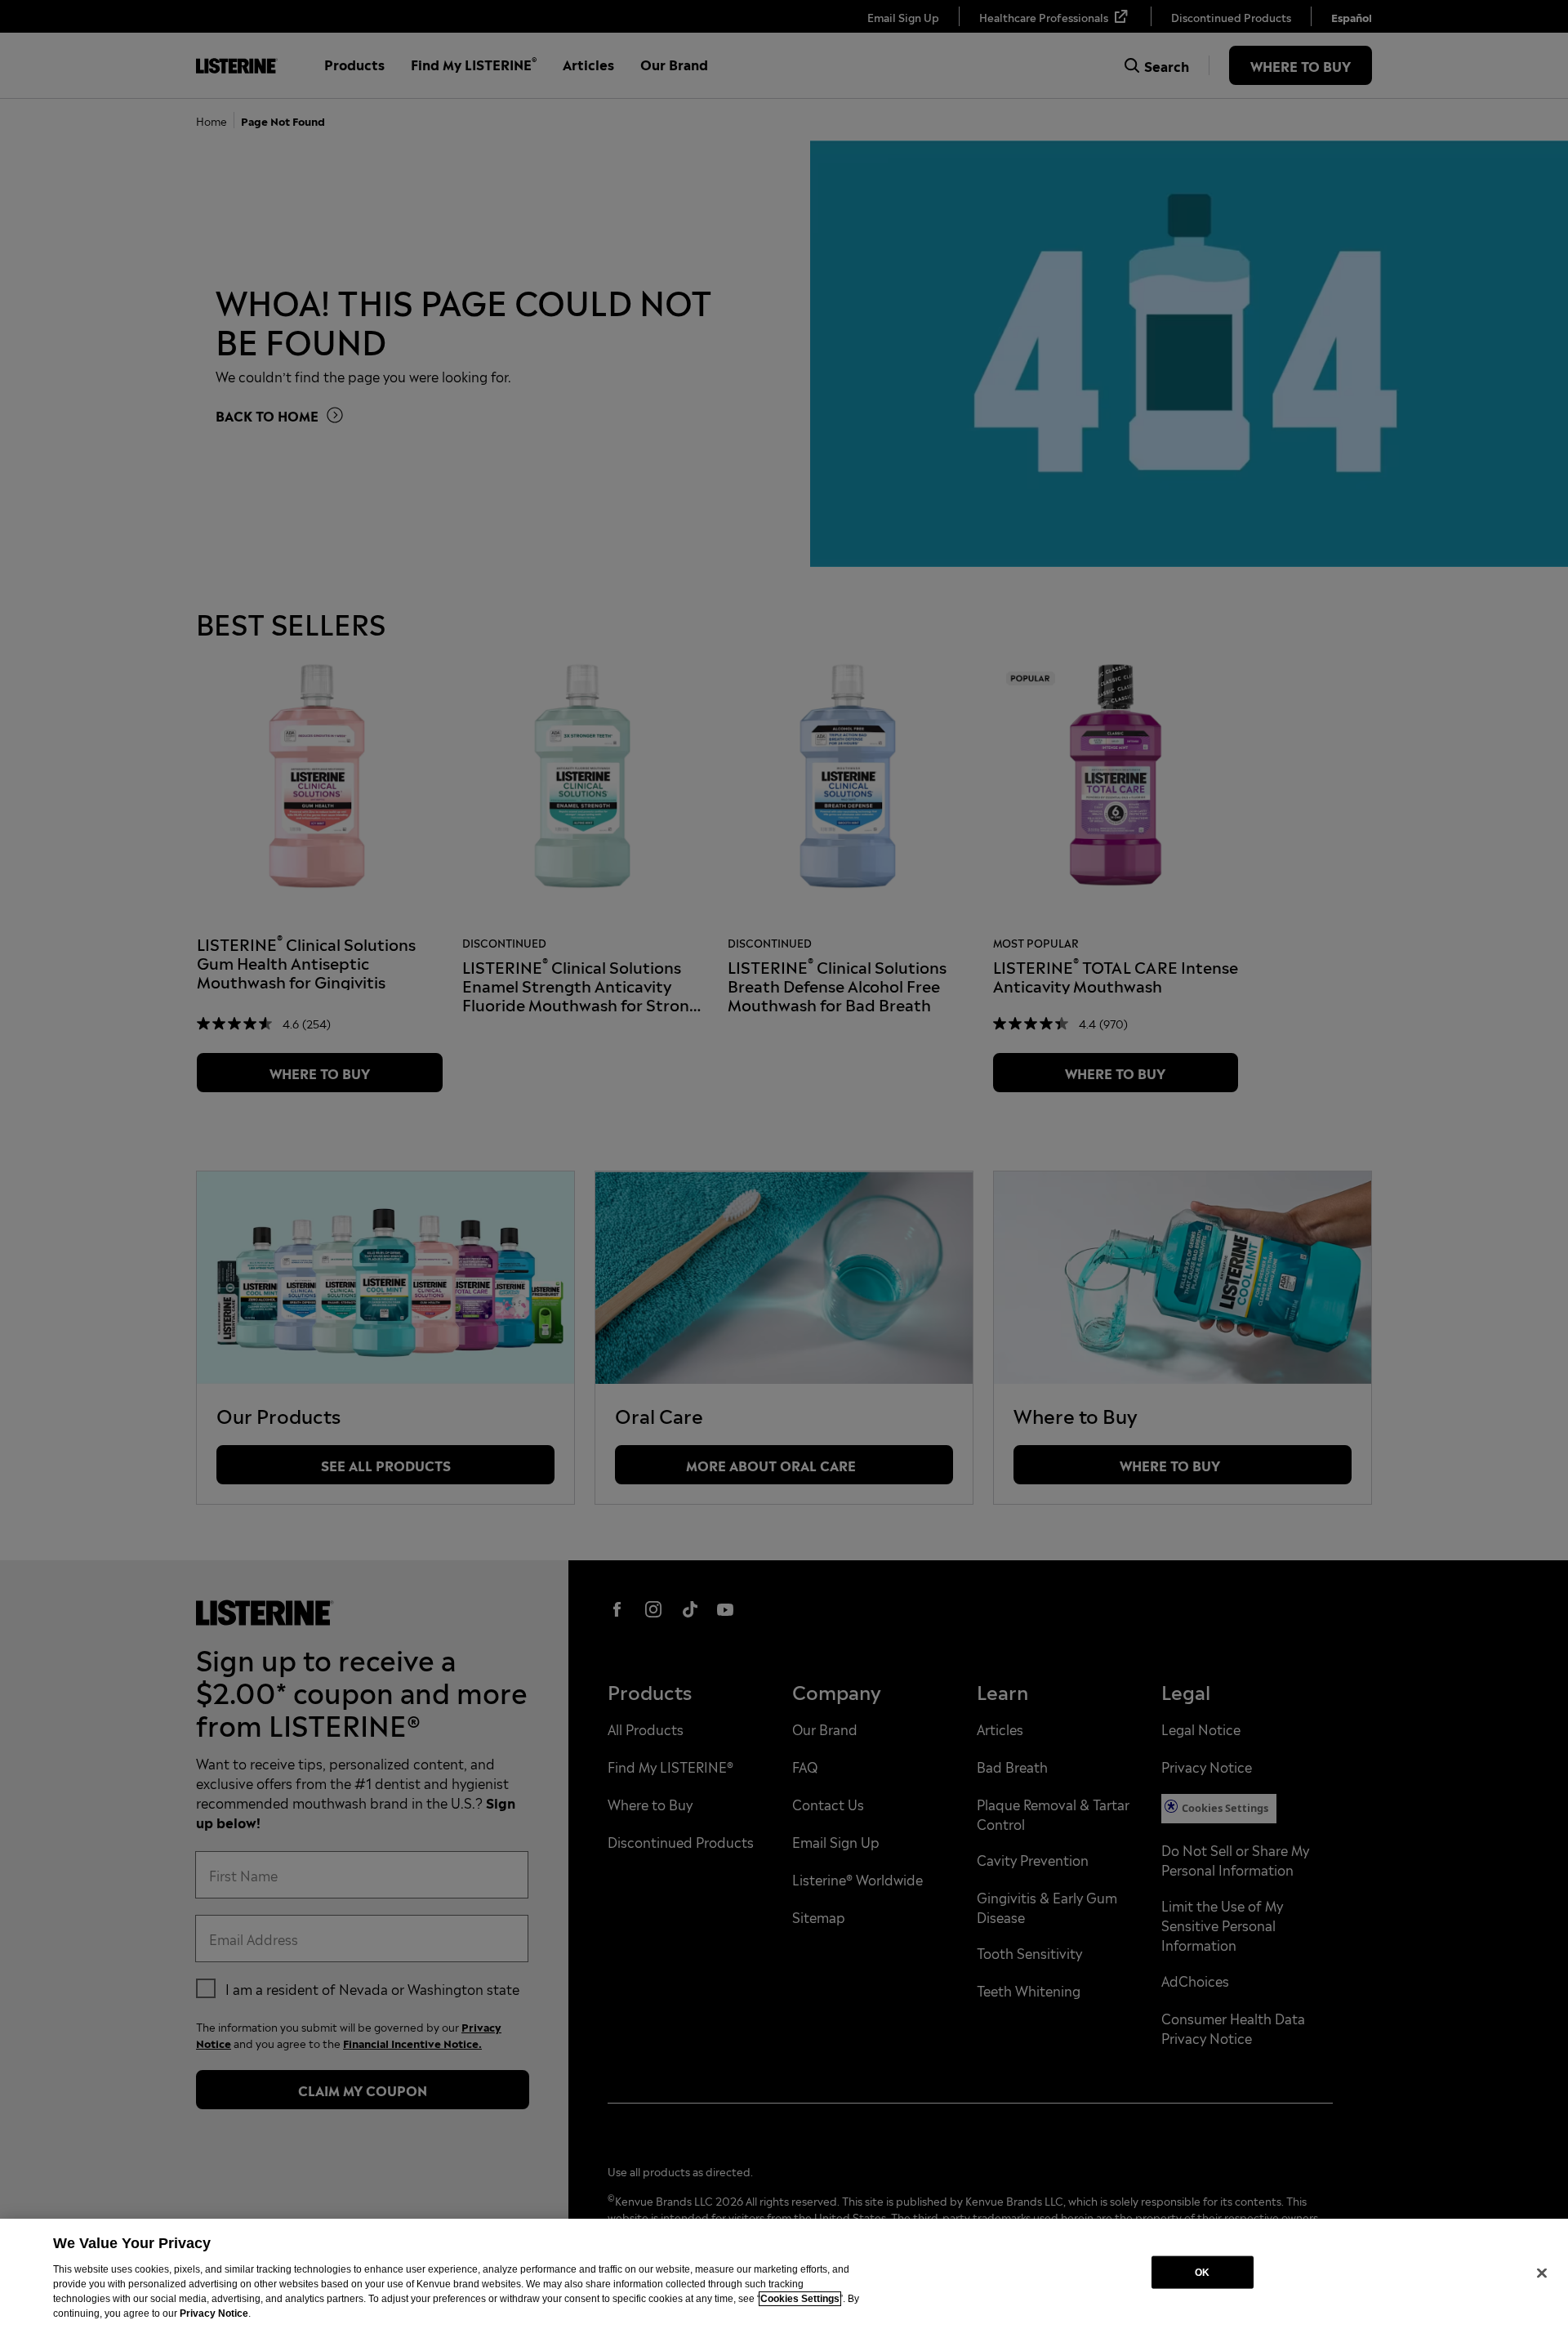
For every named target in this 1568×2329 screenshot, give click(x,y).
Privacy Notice (214, 2313)
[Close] (1542, 2273)
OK (1202, 2272)
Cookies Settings (800, 2299)
